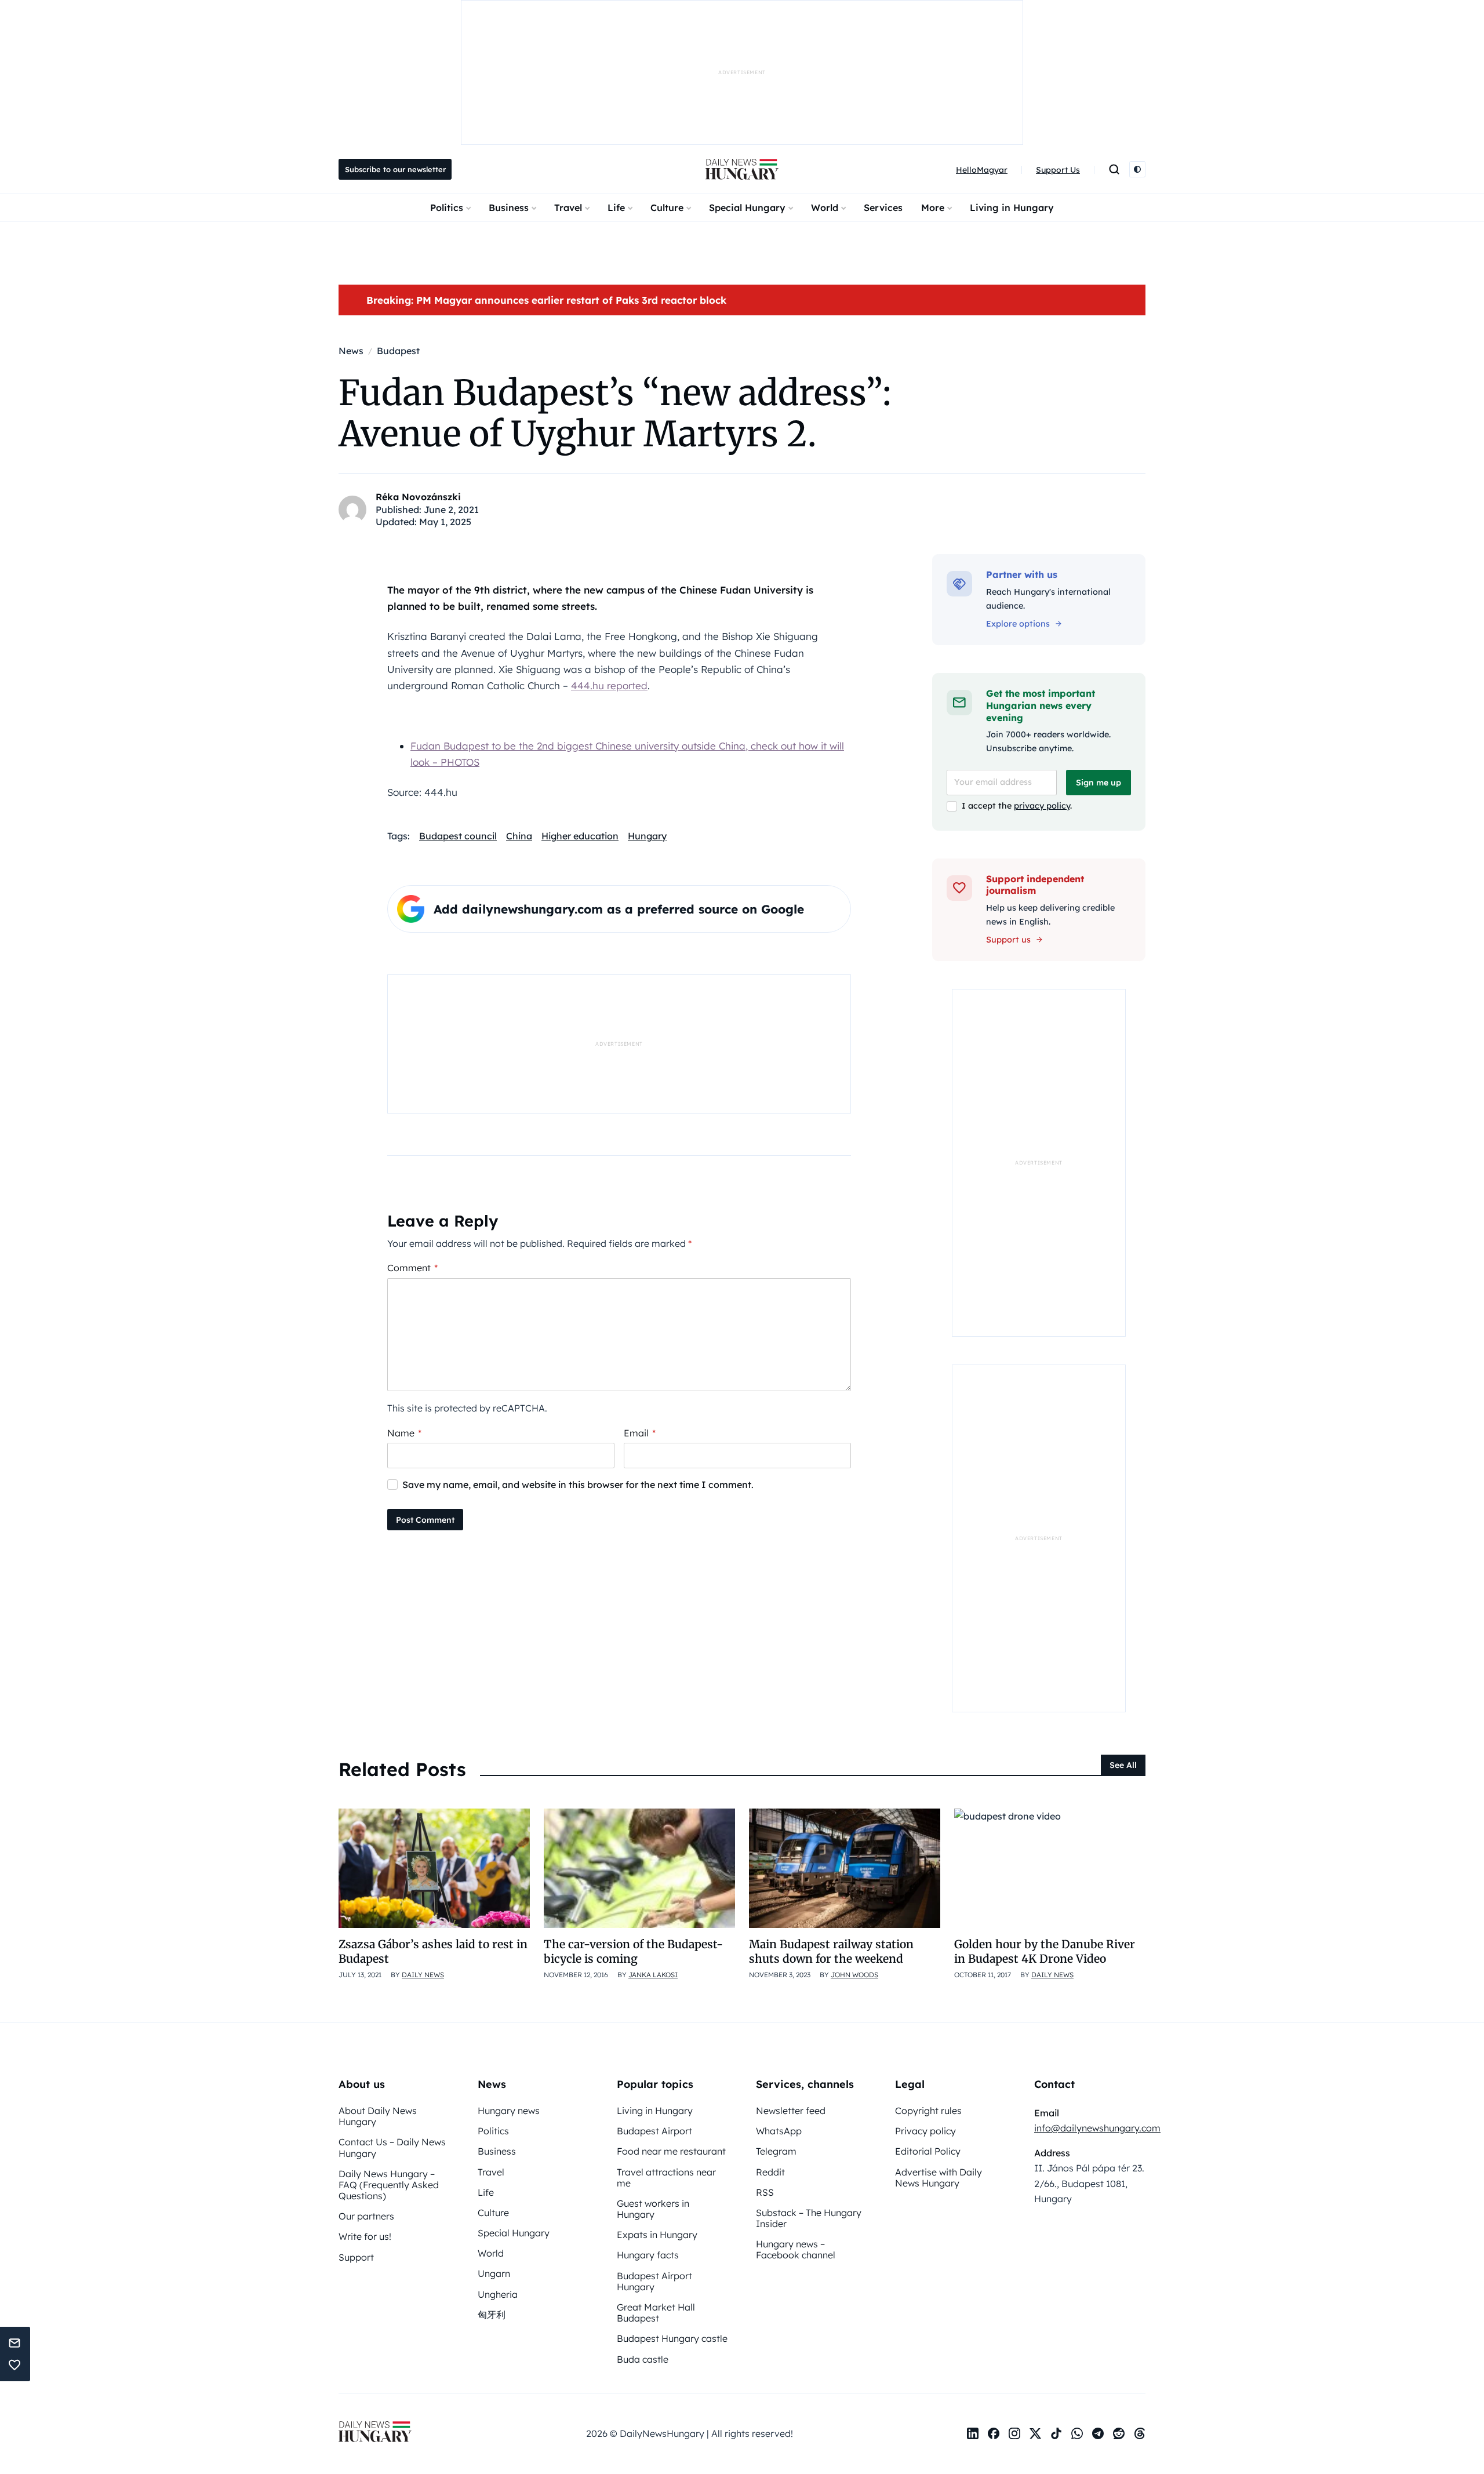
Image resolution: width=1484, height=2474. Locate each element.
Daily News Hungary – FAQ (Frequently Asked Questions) (389, 2185)
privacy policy (1042, 806)
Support (356, 2257)
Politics (447, 208)
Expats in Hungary (657, 2235)
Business (509, 208)
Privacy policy (925, 2131)
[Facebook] (994, 2433)
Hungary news (509, 2111)
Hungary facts (648, 2255)
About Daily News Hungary (378, 2116)
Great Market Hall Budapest (656, 2313)
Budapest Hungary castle (672, 2338)
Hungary (647, 836)
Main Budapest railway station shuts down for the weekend (831, 1951)
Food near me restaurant (671, 2151)
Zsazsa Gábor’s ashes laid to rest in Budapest (433, 1951)
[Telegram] (1098, 2433)
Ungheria (498, 2294)
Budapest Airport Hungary (654, 2281)
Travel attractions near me (666, 2178)
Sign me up (1099, 783)
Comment (412, 1268)
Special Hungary (747, 208)
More (933, 208)
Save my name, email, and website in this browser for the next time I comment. (578, 1485)
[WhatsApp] (1077, 2433)
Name (404, 1433)
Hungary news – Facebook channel (796, 2249)
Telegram (776, 2151)
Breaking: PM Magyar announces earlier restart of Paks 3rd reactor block (546, 300)
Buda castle (643, 2359)
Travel (568, 208)
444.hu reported (609, 685)
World (825, 208)
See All (1123, 1765)
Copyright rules (928, 2111)
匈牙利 (492, 2315)
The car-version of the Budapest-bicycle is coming (633, 1951)
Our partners (366, 2216)
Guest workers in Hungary (653, 2209)
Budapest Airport (654, 2131)
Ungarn (494, 2273)
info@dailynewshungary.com (1097, 2128)
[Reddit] (1119, 2433)
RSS (765, 2192)
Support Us (1058, 170)
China (519, 836)
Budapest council (458, 836)
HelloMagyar (982, 170)
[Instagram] (1014, 2433)
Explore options (1018, 624)
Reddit (770, 2172)
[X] (1035, 2433)
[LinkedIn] (973, 2433)
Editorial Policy (928, 2151)
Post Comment (425, 1520)
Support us (1008, 940)
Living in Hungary (1012, 208)
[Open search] (1114, 169)
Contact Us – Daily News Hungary (392, 2147)
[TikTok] (1056, 2433)
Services (883, 208)
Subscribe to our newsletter (395, 169)
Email (640, 1433)
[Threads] (1140, 2433)
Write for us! (365, 2236)
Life (616, 208)
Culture (667, 208)
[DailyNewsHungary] (742, 169)
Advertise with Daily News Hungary (939, 2178)
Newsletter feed (791, 2111)
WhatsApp (779, 2131)
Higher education (580, 836)
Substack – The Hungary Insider (809, 2218)
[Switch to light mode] (1137, 169)
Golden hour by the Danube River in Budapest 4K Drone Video (1045, 1951)
